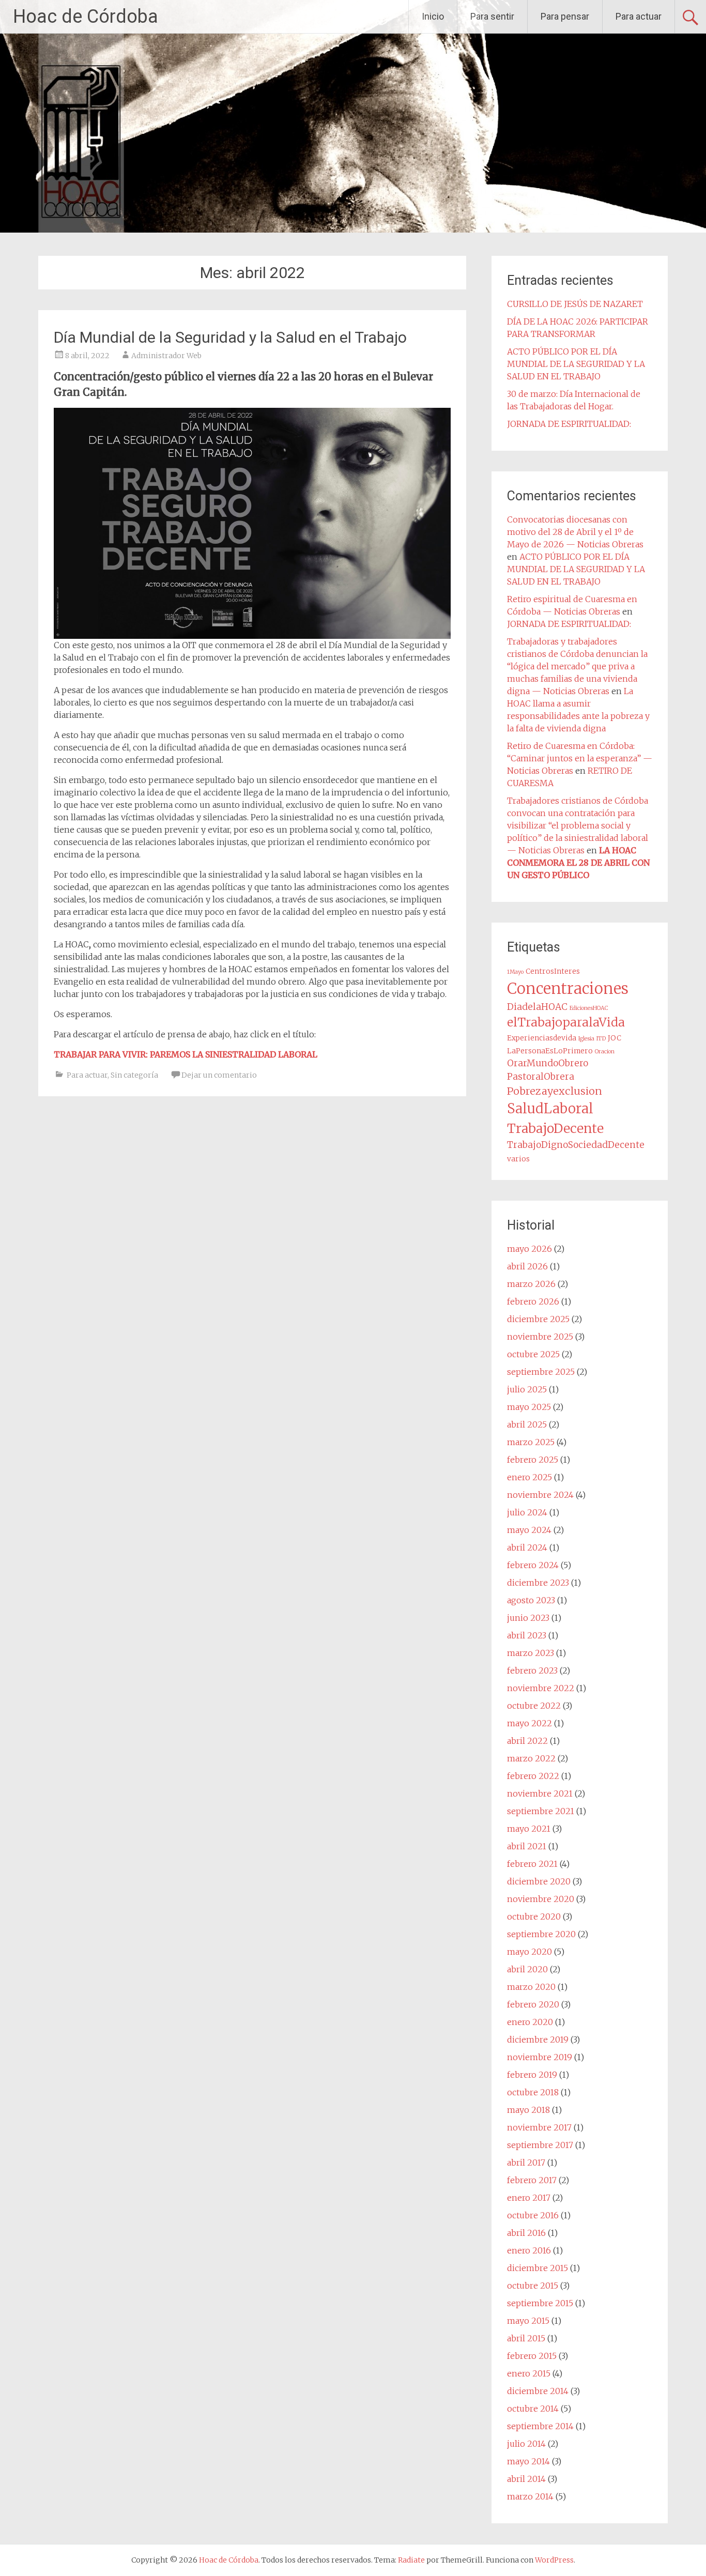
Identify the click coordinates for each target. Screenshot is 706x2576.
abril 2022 (527, 1741)
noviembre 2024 (540, 1495)
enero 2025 (529, 1477)
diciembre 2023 (538, 1583)
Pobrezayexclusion (555, 1091)
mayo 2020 (529, 1952)
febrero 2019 (532, 2075)
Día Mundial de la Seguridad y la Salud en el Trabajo (230, 337)
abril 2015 (526, 2338)
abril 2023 (527, 1635)
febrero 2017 (532, 2180)
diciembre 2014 (538, 2391)
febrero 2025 (533, 1460)
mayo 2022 (529, 1723)
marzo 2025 (531, 1442)
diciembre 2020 (539, 1881)
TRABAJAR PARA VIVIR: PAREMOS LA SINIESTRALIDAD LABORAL (186, 1054)
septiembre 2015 (540, 2303)
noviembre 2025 (540, 1337)
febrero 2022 (533, 1776)
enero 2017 (529, 2198)
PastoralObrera (541, 1077)
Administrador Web (166, 356)
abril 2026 (527, 1266)
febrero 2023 (532, 1670)
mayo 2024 (529, 1530)
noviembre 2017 (539, 2127)
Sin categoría (134, 1075)
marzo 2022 (531, 1758)
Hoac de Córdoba (86, 17)
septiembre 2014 (540, 2426)
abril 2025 (527, 1424)
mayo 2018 (528, 2110)
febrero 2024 (533, 1565)
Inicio (433, 16)
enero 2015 (529, 2373)
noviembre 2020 (541, 1899)
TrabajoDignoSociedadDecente (576, 1145)
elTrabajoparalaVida (566, 1022)
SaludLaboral (550, 1109)
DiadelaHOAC (537, 1007)
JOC (615, 1038)
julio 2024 (527, 1512)
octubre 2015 (533, 2286)
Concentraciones (568, 988)
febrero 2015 (532, 2356)
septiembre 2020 (541, 1934)
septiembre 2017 (540, 2145)
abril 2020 (527, 1969)
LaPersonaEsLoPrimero (550, 1051)
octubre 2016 (533, 2215)
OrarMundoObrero (548, 1063)
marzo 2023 (531, 1653)
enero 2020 (530, 2022)
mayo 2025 (529, 1407)
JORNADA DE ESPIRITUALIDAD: (569, 424)
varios (518, 1159)
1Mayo (515, 972)
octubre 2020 (534, 1916)
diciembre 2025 (538, 1319)
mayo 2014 (528, 2461)
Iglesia (586, 1039)
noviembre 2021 (540, 1793)
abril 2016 (526, 2233)
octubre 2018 (533, 2092)
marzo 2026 (531, 1284)
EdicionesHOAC (589, 1008)
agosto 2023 (531, 1600)
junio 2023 (528, 1618)
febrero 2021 (532, 1864)
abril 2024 (527, 1547)
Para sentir (492, 16)
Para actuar (639, 16)
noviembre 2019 (540, 2057)
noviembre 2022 (541, 1688)
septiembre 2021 (541, 1811)
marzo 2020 (531, 1987)
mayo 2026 (529, 1249)
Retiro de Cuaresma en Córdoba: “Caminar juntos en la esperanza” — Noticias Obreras (580, 758)
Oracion (605, 1052)
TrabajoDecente (555, 1128)
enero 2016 (529, 2250)
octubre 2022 (534, 1706)
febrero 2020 (533, 2004)
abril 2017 (526, 2163)
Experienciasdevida (542, 1038)
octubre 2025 (533, 1354)
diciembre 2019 (538, 2040)
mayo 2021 (529, 1829)
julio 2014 (526, 2444)
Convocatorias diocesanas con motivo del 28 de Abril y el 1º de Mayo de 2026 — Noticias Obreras (575, 532)
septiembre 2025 (541, 1372)
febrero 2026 (533, 1301)
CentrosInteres (553, 971)
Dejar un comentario (219, 1075)
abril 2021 (527, 1846)
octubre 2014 (533, 2409)
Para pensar (565, 16)
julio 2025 (527, 1389)
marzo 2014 (530, 2496)
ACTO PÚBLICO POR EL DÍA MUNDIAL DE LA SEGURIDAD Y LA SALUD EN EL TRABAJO (576, 364)
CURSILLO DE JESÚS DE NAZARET (575, 304)
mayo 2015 (528, 2321)
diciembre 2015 (538, 2268)
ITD (601, 1039)
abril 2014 (526, 2479)
